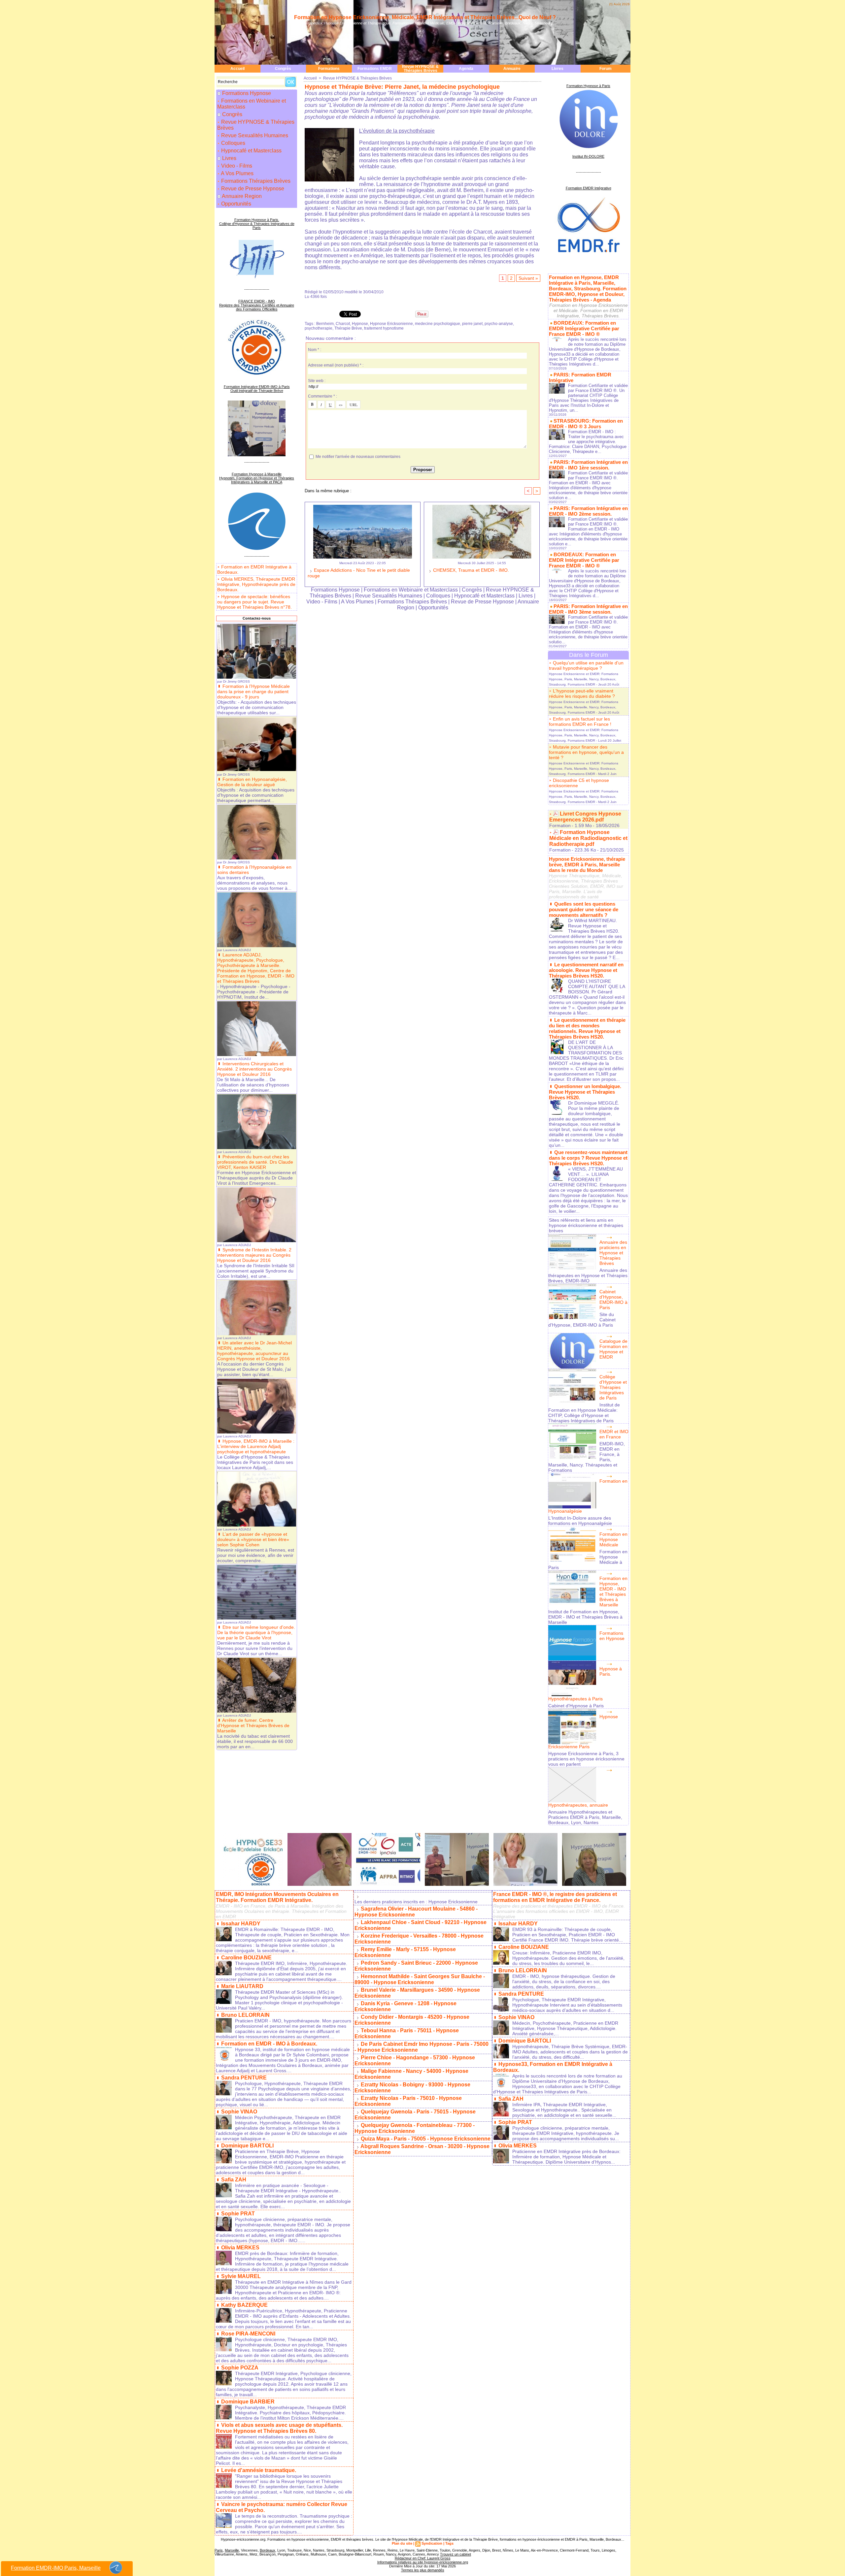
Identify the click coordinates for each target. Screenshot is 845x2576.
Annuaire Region (242, 196)
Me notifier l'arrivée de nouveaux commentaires (358, 457)
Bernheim (325, 324)
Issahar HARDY (241, 1924)
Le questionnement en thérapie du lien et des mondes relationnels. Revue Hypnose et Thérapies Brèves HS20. (587, 1028)
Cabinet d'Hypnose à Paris (576, 1706)
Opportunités (236, 204)
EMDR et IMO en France (614, 1434)
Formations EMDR (375, 69)
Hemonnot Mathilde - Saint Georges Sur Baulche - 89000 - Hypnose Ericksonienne (420, 1979)
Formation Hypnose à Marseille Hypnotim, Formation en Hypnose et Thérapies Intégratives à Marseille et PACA (257, 478)
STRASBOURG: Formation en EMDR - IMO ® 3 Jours (586, 424)
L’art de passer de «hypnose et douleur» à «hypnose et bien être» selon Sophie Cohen (253, 1539)
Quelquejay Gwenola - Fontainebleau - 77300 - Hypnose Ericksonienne (415, 2128)
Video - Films (236, 166)
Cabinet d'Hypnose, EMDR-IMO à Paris (613, 1300)
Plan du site (402, 2543)
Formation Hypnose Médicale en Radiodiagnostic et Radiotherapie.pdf (588, 838)
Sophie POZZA (240, 2368)
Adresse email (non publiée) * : (336, 365)
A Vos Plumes (237, 173)
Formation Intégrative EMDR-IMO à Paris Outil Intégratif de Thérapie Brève (257, 389)
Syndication (432, 2543)
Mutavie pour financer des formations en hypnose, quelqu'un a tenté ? (586, 752)
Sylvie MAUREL (241, 2276)
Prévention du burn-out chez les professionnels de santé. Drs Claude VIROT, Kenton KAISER (255, 1162)
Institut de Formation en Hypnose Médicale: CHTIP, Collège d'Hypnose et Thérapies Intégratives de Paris (584, 1413)
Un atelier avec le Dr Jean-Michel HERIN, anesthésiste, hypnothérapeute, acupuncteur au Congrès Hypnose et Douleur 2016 (254, 1351)
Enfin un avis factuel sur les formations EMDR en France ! (580, 722)
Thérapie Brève (348, 328)
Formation (560, 825)
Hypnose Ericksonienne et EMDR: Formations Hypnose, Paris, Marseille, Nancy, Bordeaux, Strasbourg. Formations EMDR (584, 679)
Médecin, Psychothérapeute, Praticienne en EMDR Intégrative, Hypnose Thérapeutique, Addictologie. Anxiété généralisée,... (565, 2028)
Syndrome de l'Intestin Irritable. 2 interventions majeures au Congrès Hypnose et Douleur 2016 (254, 1255)
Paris (219, 2550)
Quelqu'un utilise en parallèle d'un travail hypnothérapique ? (586, 665)
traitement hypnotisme (384, 328)
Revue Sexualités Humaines (254, 135)
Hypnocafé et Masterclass (251, 151)
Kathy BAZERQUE (244, 2305)
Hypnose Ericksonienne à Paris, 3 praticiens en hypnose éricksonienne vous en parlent (586, 1759)
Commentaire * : (322, 396)
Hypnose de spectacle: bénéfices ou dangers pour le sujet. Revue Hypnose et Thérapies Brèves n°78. (254, 602)
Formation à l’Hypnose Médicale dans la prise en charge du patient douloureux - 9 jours (253, 692)
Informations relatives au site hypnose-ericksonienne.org (423, 2562)
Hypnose (360, 324)
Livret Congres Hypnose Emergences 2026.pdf (585, 817)
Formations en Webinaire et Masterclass (252, 104)
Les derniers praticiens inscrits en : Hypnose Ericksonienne (416, 1902)
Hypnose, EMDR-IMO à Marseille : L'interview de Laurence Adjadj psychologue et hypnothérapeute (256, 1446)
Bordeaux (268, 2550)
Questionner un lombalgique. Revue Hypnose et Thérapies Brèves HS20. (585, 1092)
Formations (329, 69)
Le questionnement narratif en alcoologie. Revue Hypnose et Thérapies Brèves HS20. (586, 970)
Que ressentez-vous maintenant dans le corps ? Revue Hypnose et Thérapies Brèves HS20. (588, 1158)
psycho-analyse (499, 324)
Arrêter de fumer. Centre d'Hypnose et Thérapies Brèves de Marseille (253, 1725)
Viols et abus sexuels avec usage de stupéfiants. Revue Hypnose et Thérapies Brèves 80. (279, 2428)
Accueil (237, 69)
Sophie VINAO (239, 2112)
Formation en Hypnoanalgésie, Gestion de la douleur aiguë (252, 782)
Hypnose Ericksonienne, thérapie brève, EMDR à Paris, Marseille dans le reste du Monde (587, 865)
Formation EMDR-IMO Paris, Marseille (56, 2568)
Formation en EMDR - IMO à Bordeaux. (269, 2044)
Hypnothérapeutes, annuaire (578, 1805)
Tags (449, 2543)
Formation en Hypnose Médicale (613, 1539)
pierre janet (472, 324)
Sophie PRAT (238, 2214)
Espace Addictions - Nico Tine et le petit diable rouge (359, 573)
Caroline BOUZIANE (246, 1958)
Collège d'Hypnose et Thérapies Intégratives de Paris (613, 1387)
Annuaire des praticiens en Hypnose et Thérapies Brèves (613, 1253)
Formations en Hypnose (612, 1636)
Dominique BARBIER (248, 2402)
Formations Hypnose (247, 93)
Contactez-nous (257, 618)
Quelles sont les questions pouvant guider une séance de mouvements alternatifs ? (584, 909)
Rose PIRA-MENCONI (248, 2334)
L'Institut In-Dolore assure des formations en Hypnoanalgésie (580, 1521)
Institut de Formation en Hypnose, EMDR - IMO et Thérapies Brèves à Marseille (585, 1617)
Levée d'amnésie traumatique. (259, 2470)
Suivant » (528, 278)
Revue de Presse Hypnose (252, 189)
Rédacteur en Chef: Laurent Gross (423, 2558)
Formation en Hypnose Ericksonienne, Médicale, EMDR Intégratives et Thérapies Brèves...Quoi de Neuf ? (425, 17)
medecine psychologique (438, 324)
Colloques (233, 143)
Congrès (283, 69)
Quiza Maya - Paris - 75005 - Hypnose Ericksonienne (426, 2139)
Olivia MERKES (240, 2248)
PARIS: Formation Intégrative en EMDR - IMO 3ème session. (588, 609)
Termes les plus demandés (423, 2570)
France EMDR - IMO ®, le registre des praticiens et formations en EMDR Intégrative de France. (555, 1897)
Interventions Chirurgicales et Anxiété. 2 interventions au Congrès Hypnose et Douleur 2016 (254, 1069)
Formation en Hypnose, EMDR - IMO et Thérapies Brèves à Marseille (613, 1592)
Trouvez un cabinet (456, 2554)
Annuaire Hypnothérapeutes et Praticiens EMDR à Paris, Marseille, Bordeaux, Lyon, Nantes (585, 1817)
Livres (558, 69)
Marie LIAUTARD (242, 1986)
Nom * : (315, 350)
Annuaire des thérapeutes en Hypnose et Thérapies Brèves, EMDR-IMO (588, 1275)
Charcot (343, 324)
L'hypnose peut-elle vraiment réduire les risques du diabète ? (582, 693)
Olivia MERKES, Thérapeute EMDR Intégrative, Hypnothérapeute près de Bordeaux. (256, 584)
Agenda (466, 69)
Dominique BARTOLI (247, 2146)
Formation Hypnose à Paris (588, 86)
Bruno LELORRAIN (245, 2015)
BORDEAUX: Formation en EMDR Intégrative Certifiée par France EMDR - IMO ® (584, 328)
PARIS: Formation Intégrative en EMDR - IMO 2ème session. (588, 511)
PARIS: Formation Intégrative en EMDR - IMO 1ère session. (588, 465)
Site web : (317, 381)
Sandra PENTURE (244, 2078)
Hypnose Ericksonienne (391, 324)
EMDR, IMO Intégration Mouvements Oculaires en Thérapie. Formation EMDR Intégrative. (277, 1897)
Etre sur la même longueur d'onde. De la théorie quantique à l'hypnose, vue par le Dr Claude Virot (256, 1632)
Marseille (232, 2550)
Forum (606, 69)
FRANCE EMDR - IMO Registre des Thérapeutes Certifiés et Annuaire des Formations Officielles (257, 305)
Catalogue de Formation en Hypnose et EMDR (613, 1349)
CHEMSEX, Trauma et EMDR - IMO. (470, 570)
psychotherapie (319, 328)
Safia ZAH (234, 2180)
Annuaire (512, 69)
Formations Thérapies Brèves (255, 181)
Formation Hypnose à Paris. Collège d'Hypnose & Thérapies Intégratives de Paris (257, 224)
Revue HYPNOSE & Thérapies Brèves (420, 69)
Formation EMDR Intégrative (589, 188)
